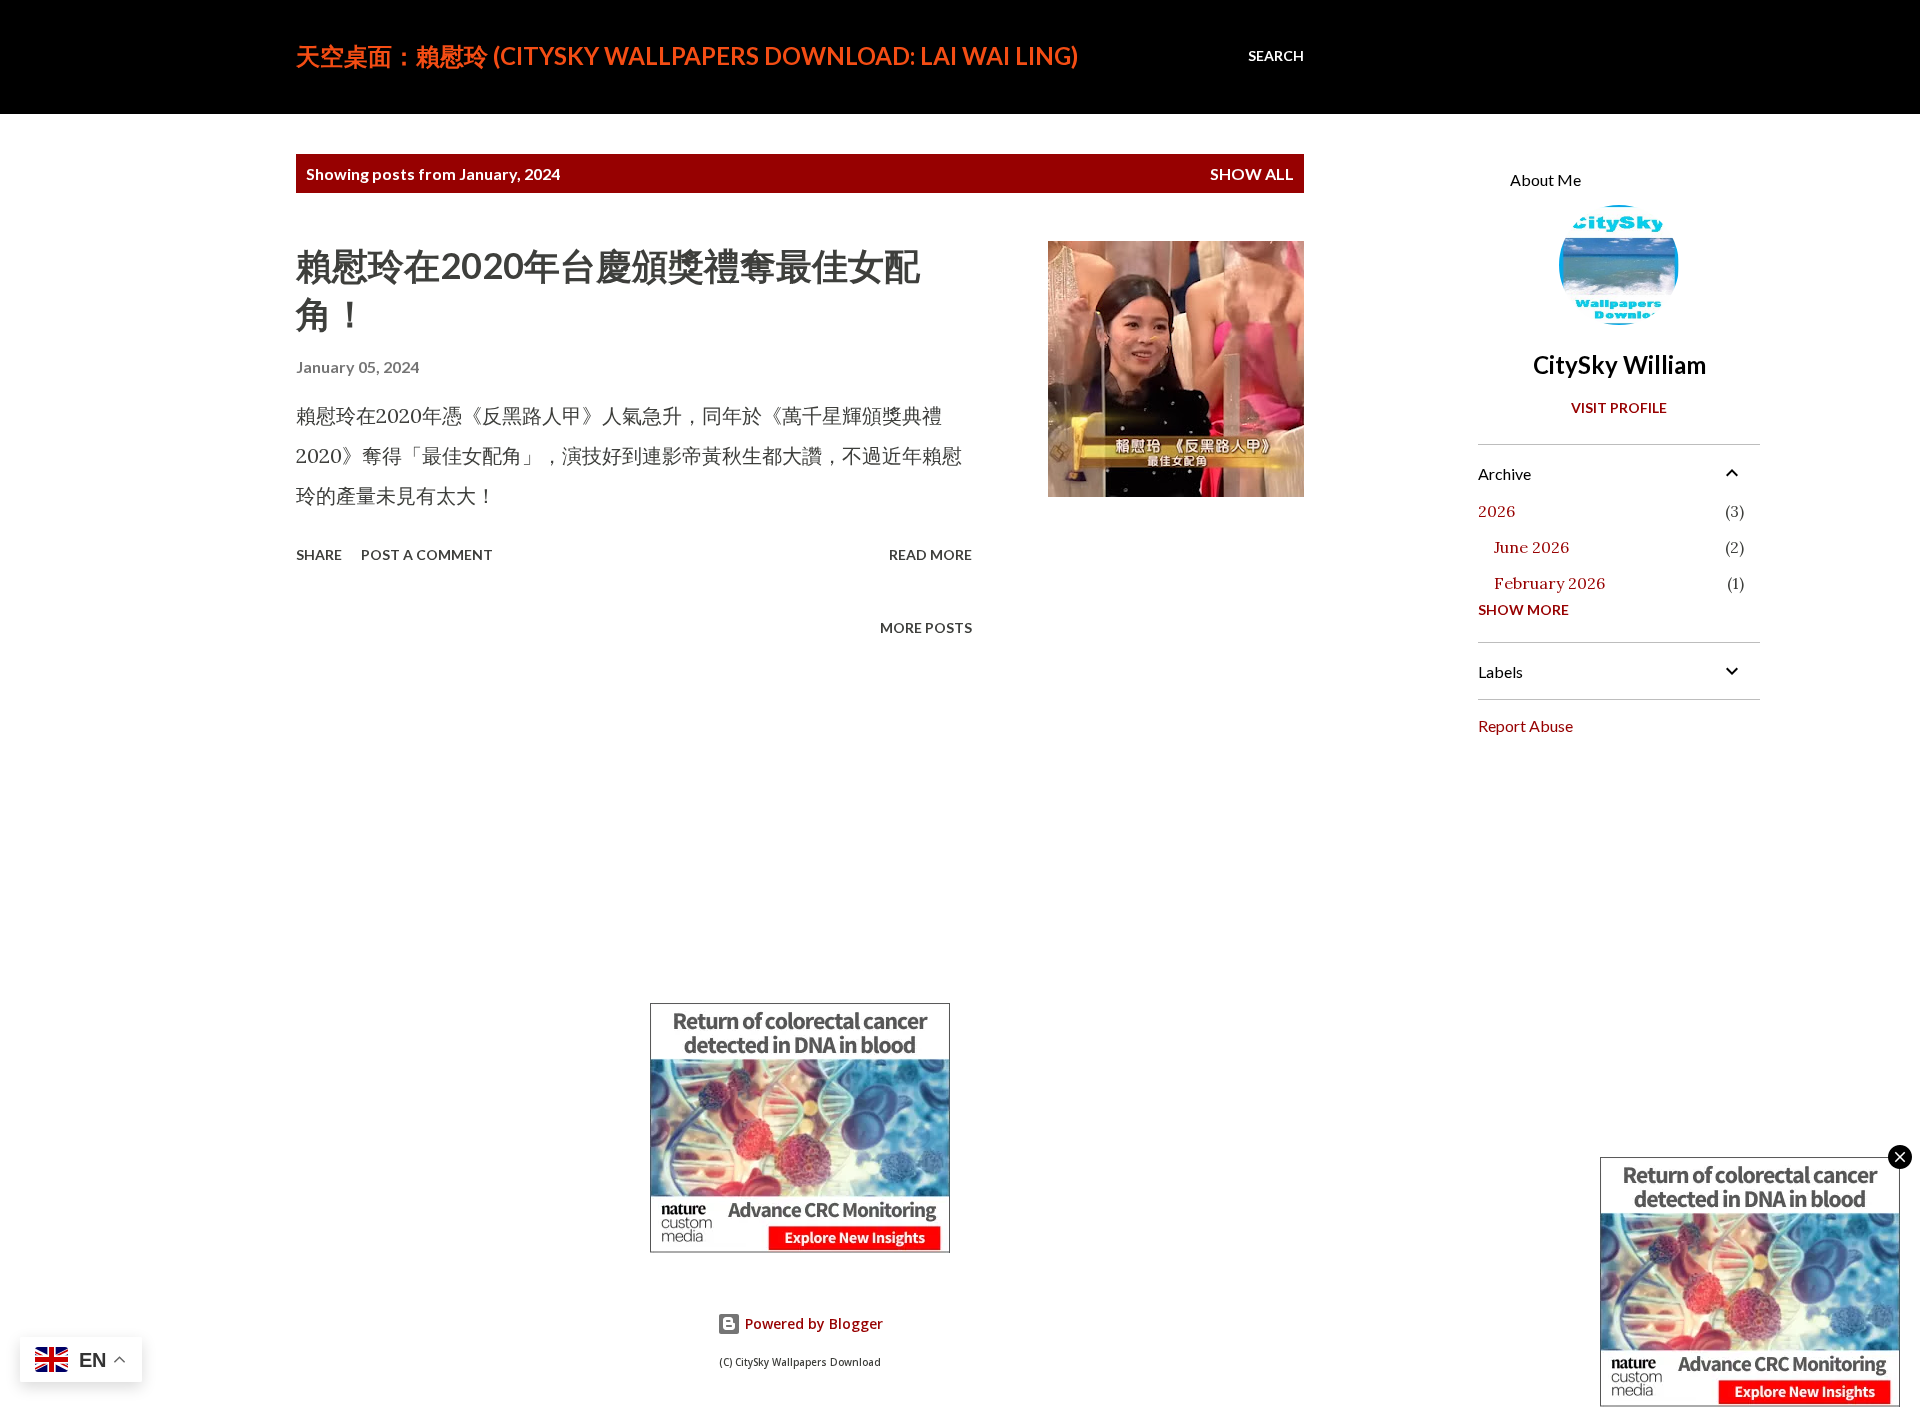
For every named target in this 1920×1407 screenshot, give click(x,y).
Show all (1252, 173)
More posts (926, 627)
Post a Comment (427, 554)
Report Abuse (1525, 725)
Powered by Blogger (812, 1323)
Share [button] (319, 554)
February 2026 (1549, 583)
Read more (930, 554)
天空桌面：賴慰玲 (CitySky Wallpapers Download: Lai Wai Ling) (687, 55)
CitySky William (1619, 364)
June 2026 (1531, 547)
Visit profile (1619, 407)
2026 (1496, 511)
